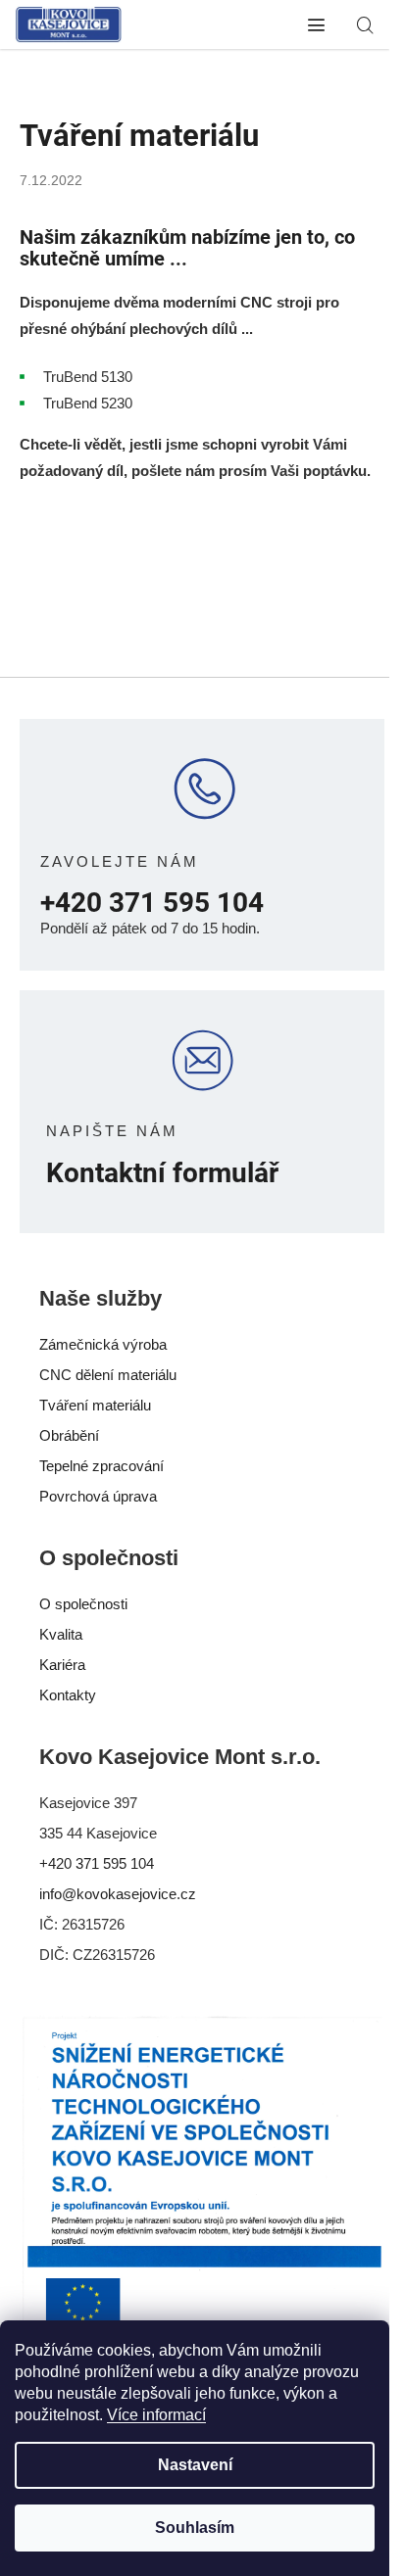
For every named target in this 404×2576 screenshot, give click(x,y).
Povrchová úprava (98, 1496)
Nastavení (195, 2465)
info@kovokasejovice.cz (118, 1894)
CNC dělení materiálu (108, 1375)
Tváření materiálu (95, 1405)
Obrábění (69, 1435)
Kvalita (61, 1634)
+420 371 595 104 (152, 904)
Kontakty (68, 1695)
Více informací (156, 2415)
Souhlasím (195, 2528)
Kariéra (62, 1665)
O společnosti (83, 1604)
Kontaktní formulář (162, 1174)
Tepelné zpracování (101, 1466)
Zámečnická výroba (103, 1344)
